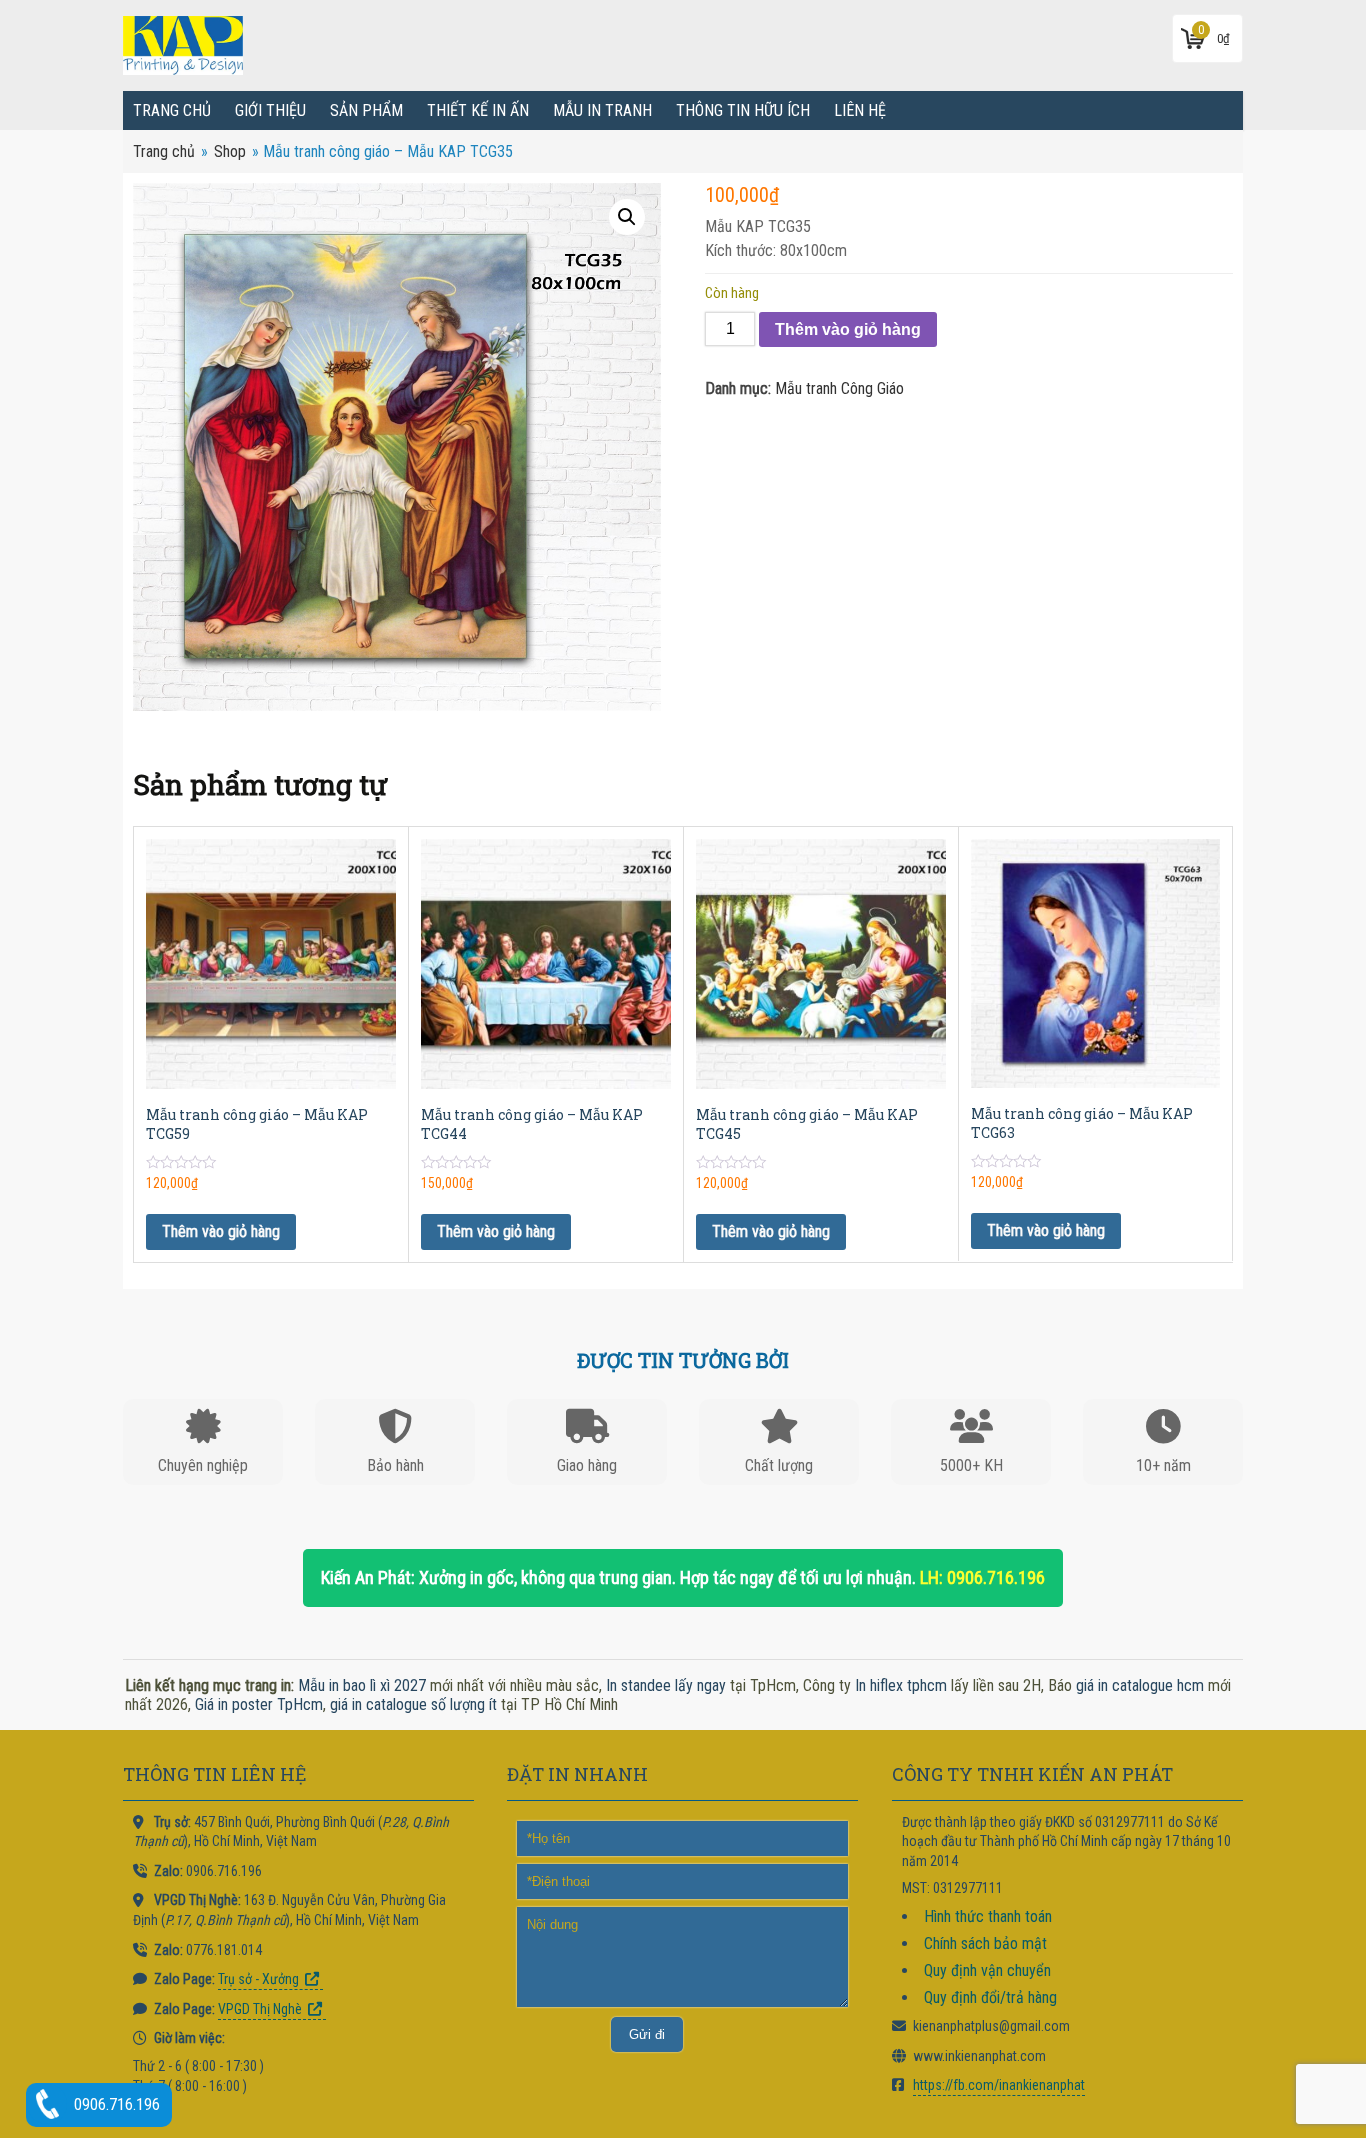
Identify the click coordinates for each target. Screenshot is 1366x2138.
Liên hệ (860, 110)
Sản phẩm (366, 110)
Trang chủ (172, 110)
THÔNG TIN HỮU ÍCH (743, 110)
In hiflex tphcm (901, 1685)
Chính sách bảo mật (985, 1943)
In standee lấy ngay (666, 1685)
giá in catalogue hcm (1140, 1685)
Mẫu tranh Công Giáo (839, 388)
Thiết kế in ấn (478, 110)
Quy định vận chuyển (987, 1970)
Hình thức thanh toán (988, 1916)
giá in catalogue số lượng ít (413, 1704)
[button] (627, 217)
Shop (230, 151)
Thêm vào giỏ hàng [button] (221, 1231)
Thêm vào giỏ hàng (848, 329)
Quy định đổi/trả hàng (990, 1997)
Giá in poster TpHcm (259, 1704)
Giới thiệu (270, 110)
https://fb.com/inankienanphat (999, 2085)
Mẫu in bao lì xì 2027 (362, 1685)
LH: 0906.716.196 (982, 1577)
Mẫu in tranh (602, 110)
